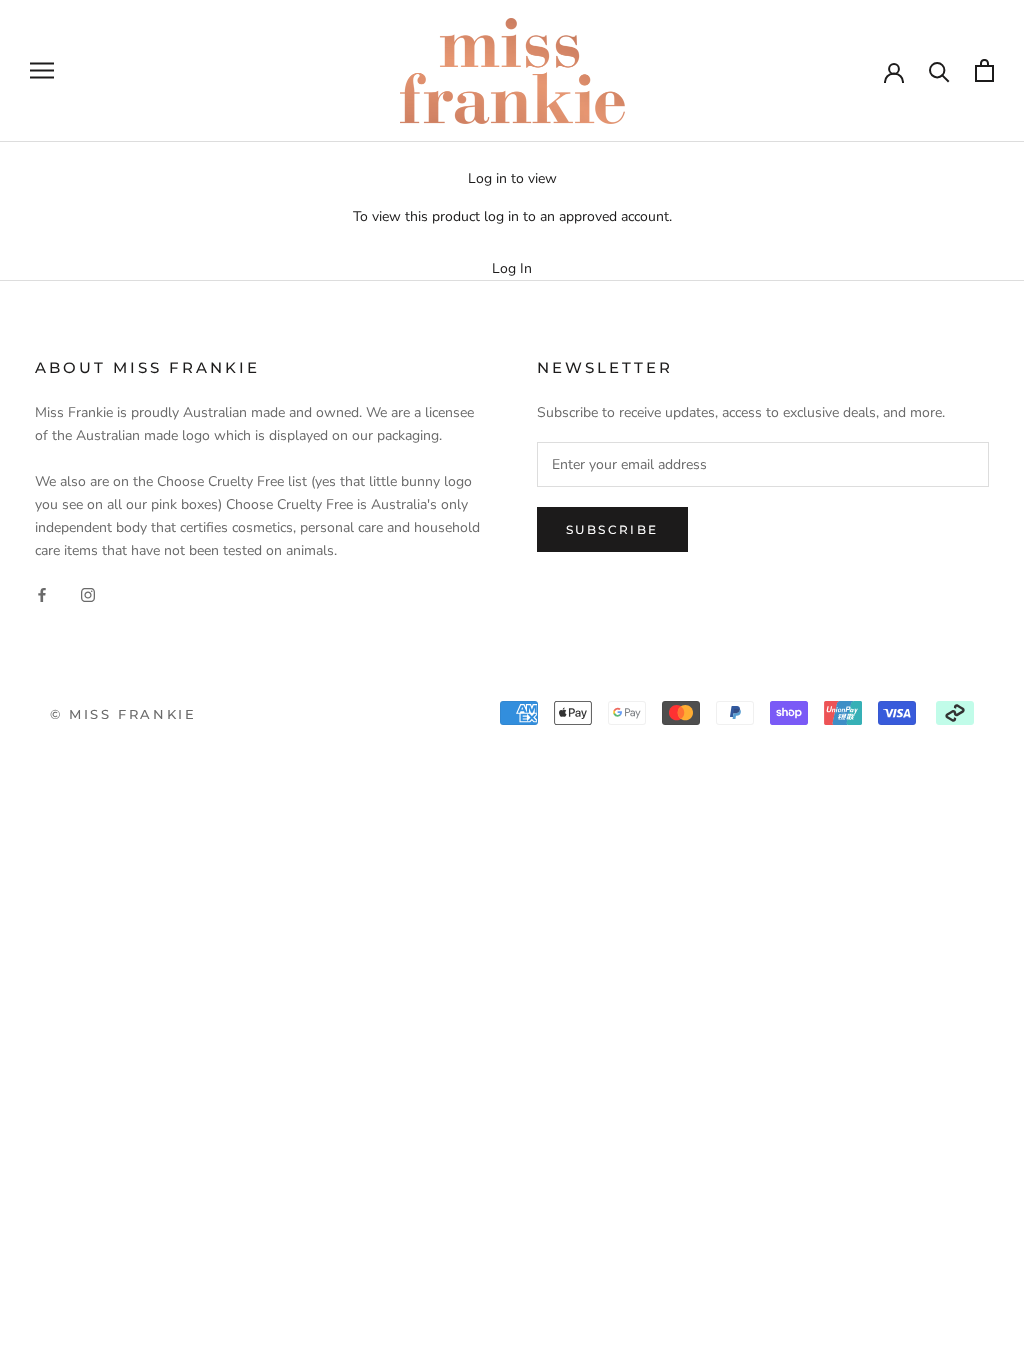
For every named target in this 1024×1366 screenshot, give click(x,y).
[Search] (939, 70)
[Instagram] (88, 593)
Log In (512, 268)
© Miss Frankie (123, 714)
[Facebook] (42, 593)
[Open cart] (984, 70)
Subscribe (612, 529)
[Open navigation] (42, 70)
